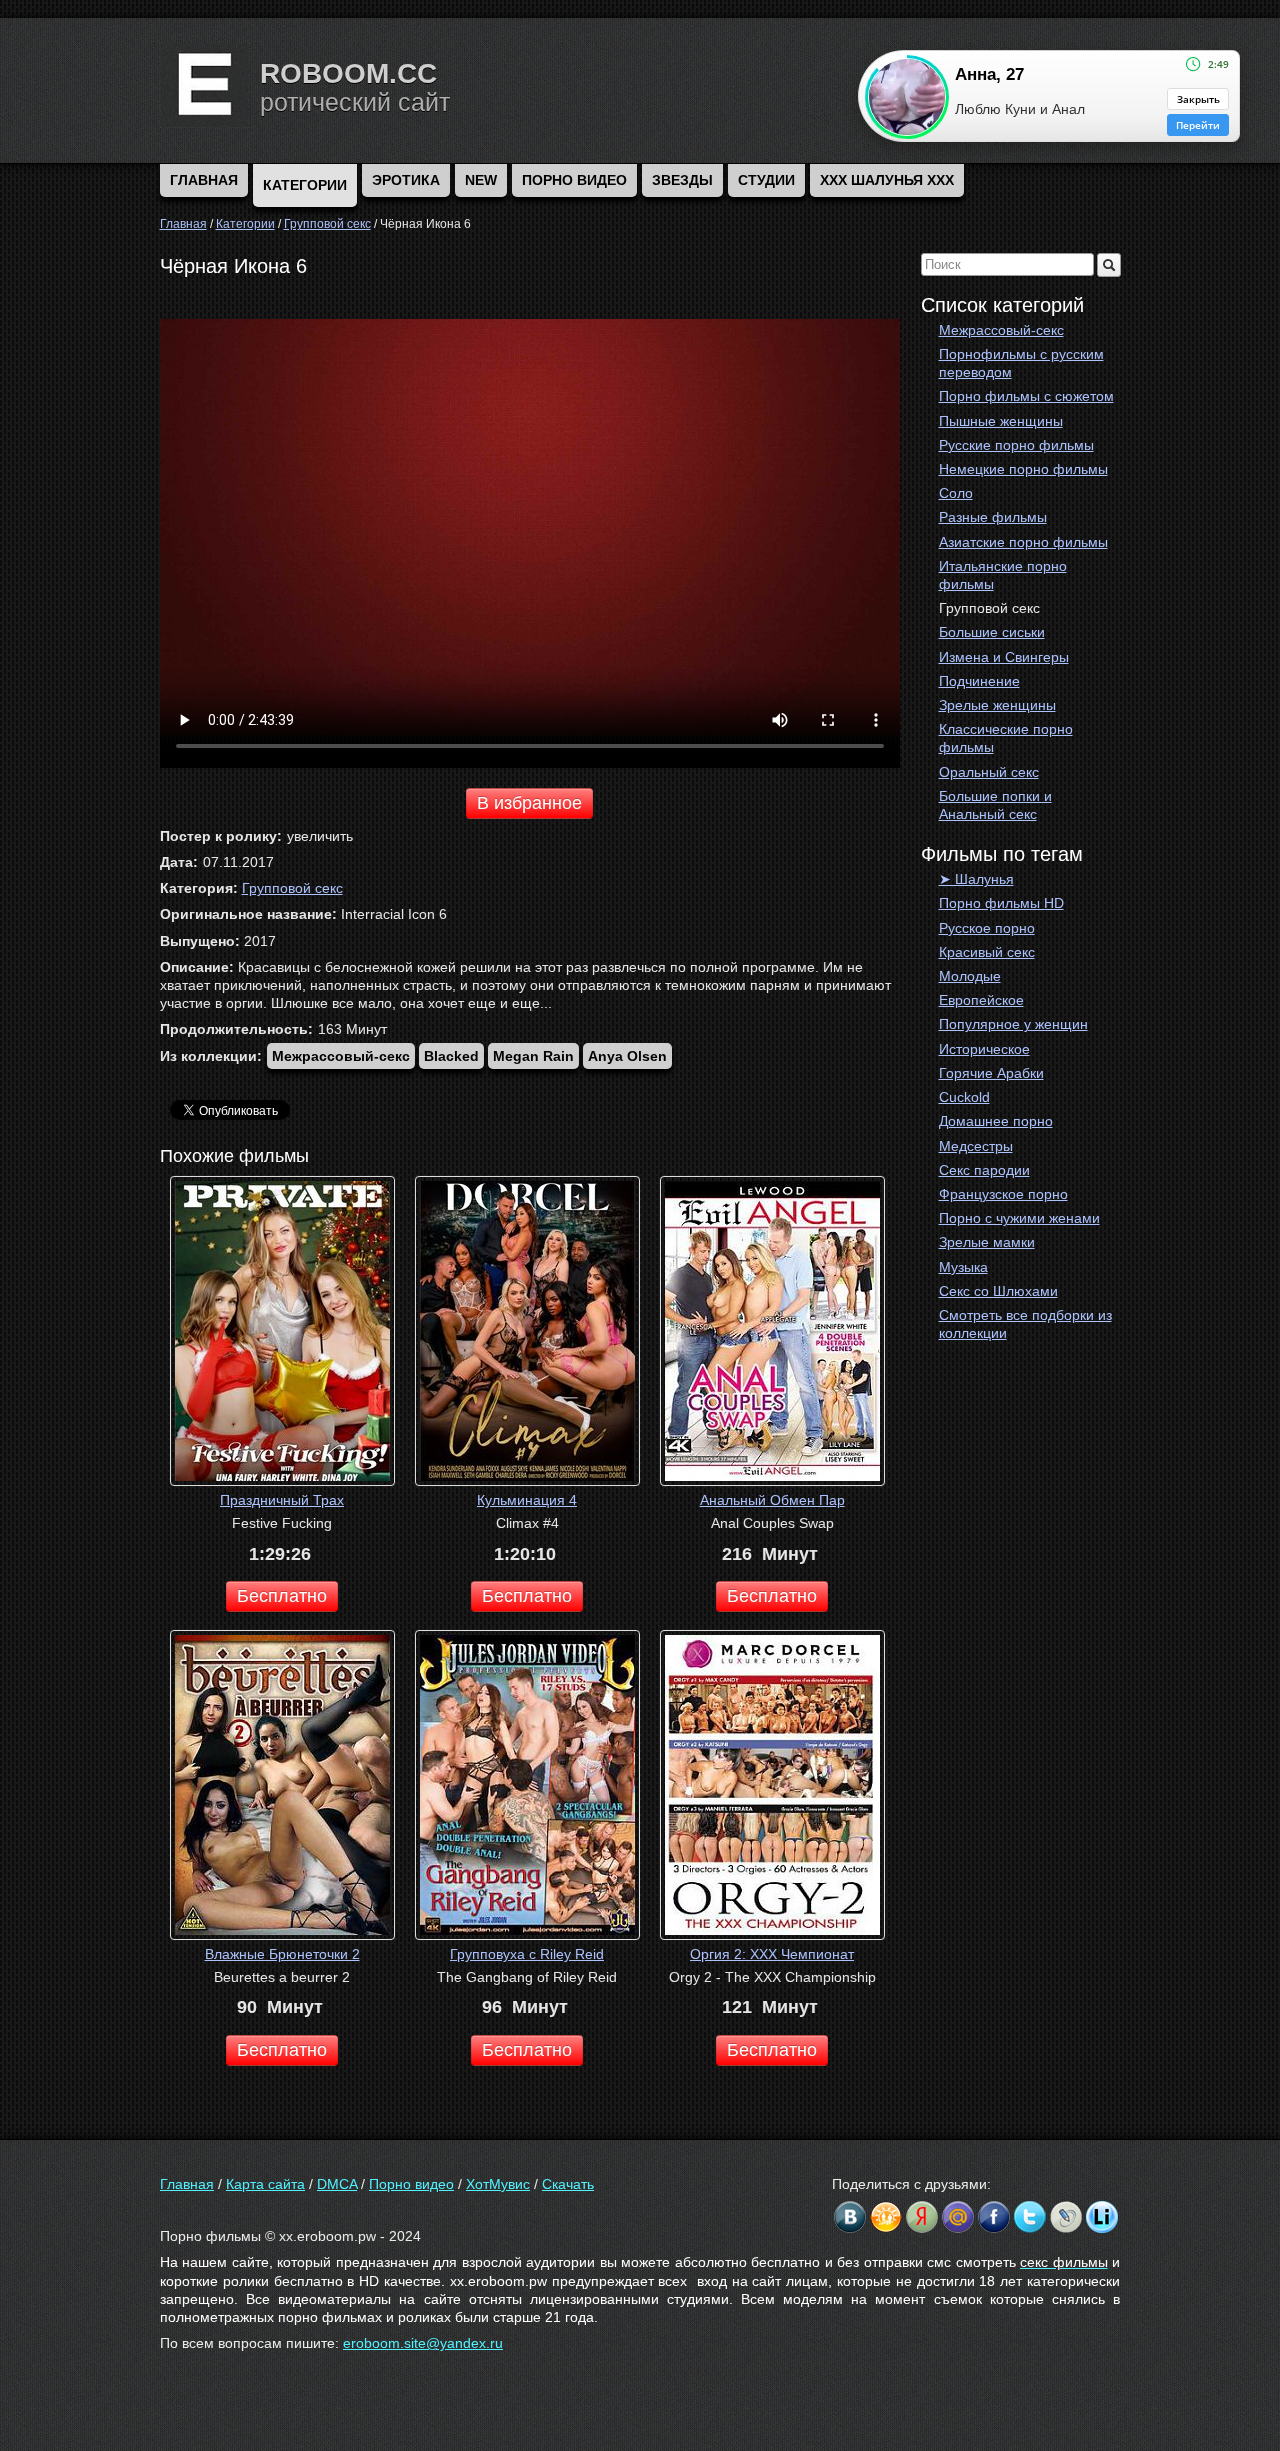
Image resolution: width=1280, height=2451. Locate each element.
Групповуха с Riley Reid (527, 1954)
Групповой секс (989, 608)
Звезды (682, 180)
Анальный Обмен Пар (772, 1500)
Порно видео (574, 180)
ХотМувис (498, 2184)
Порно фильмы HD (1001, 903)
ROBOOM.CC (348, 73)
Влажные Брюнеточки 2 (282, 1954)
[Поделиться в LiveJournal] (1066, 2217)
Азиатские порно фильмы (1023, 542)
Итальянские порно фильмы (1003, 575)
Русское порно (987, 928)
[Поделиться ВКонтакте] (850, 2217)
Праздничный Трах (282, 1500)
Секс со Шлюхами (998, 1291)
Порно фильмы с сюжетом (1026, 396)
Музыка (963, 1267)
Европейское (981, 1000)
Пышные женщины (1001, 421)
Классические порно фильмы (1006, 738)
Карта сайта (265, 2184)
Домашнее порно (996, 1121)
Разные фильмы (993, 517)
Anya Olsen (627, 1056)
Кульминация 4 (527, 1500)
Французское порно (1003, 1194)
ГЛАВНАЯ (204, 180)
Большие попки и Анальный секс (995, 805)
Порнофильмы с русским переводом (1021, 363)
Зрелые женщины (997, 705)
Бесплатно (282, 1596)
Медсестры (976, 1146)
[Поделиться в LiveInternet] (1102, 2217)
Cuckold (964, 1097)
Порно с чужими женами (1019, 1218)
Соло (956, 493)
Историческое (984, 1049)
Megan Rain (533, 1056)
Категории (305, 185)
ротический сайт (355, 102)
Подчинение (979, 681)
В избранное (529, 803)
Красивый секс (987, 952)
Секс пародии (984, 1170)
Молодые (970, 976)
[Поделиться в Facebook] (994, 2217)
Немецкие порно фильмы (1023, 469)
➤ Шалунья (976, 879)
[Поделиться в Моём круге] (922, 2217)
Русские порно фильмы (1016, 445)
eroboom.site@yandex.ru (423, 2343)
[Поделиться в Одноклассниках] (886, 2217)
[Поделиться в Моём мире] (958, 2217)
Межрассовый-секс (1001, 330)
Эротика (406, 180)
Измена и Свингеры (1004, 657)
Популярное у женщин (1013, 1024)
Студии (766, 180)
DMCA (337, 2184)
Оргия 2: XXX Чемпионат (772, 1954)
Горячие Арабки (991, 1073)
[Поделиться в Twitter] (1030, 2217)
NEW (481, 180)
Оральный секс (989, 772)
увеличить (320, 836)
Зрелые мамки (987, 1242)
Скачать (568, 2184)
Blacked (451, 1056)
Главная (187, 2184)
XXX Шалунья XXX (887, 180)
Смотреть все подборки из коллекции (1025, 1324)
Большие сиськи (992, 632)
